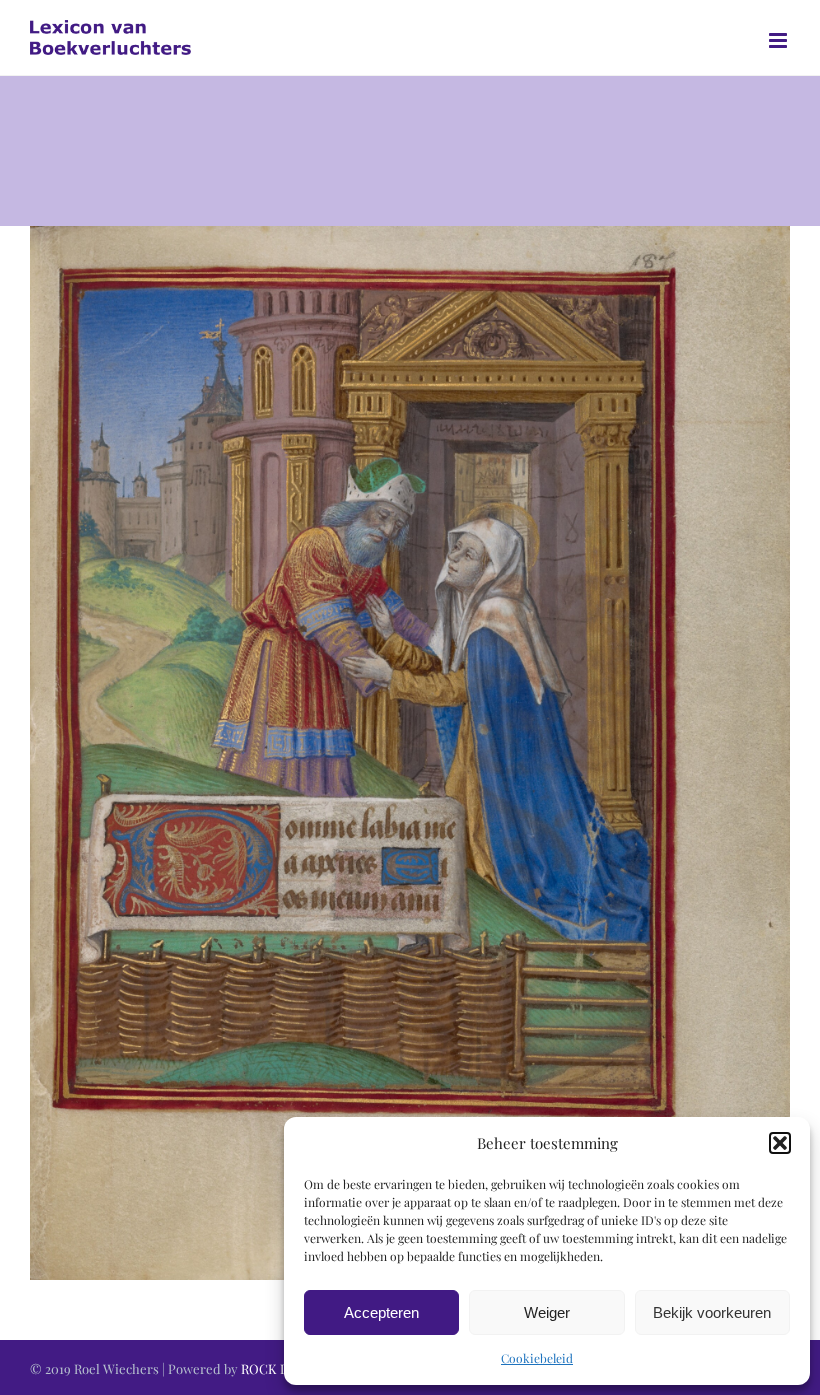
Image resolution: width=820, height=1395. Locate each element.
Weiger (547, 1312)
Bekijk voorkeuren (712, 1312)
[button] (780, 1143)
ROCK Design (281, 1368)
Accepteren (381, 1312)
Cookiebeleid (537, 1358)
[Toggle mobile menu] (779, 40)
